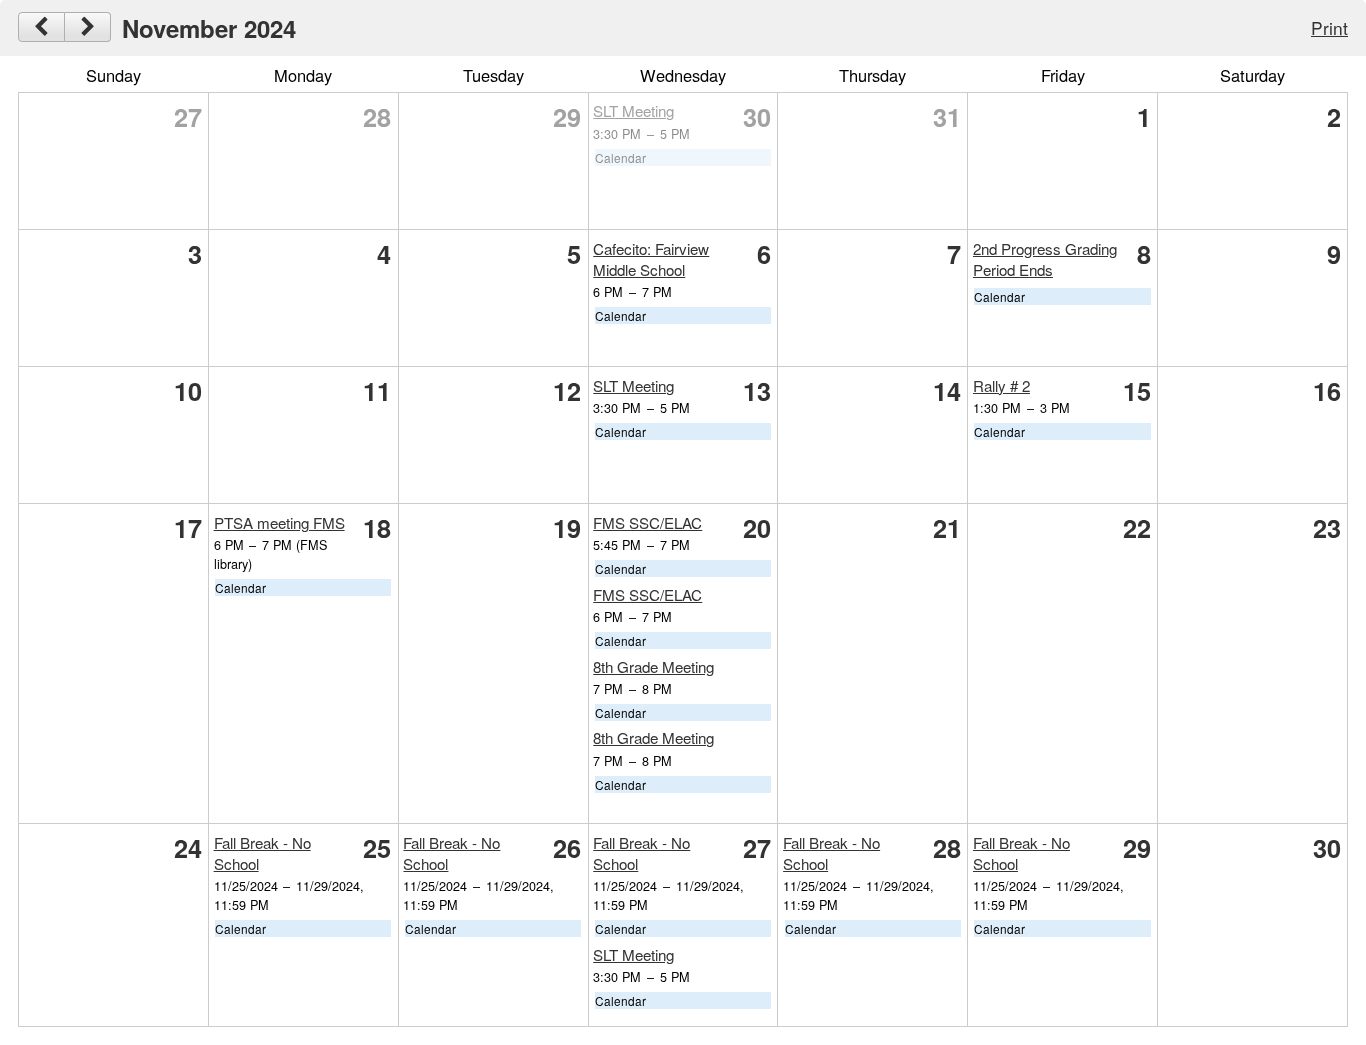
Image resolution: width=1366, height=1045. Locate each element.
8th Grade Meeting (653, 666)
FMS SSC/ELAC (647, 522)
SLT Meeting (633, 110)
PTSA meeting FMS (279, 522)
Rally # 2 (1001, 385)
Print (1329, 27)
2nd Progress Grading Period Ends (1045, 259)
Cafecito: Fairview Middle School (651, 259)
